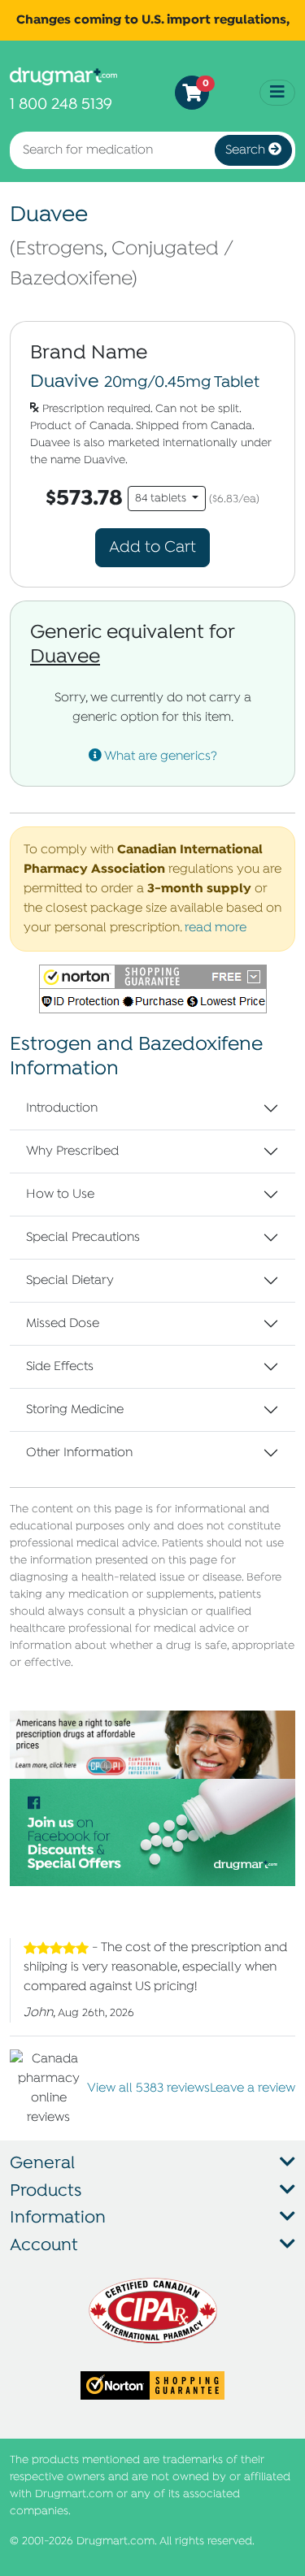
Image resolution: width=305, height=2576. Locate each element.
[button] (153, 989)
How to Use (60, 1195)
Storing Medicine (75, 1410)
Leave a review (253, 2088)
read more (216, 928)
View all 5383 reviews (148, 2088)
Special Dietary (70, 1281)
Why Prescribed (72, 1151)
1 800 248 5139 (61, 104)
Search (247, 150)
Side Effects (60, 1367)
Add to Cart (152, 547)
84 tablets (162, 499)
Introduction (62, 1108)
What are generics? (159, 757)
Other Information (79, 1453)
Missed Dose (63, 1324)
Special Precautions (83, 1238)
